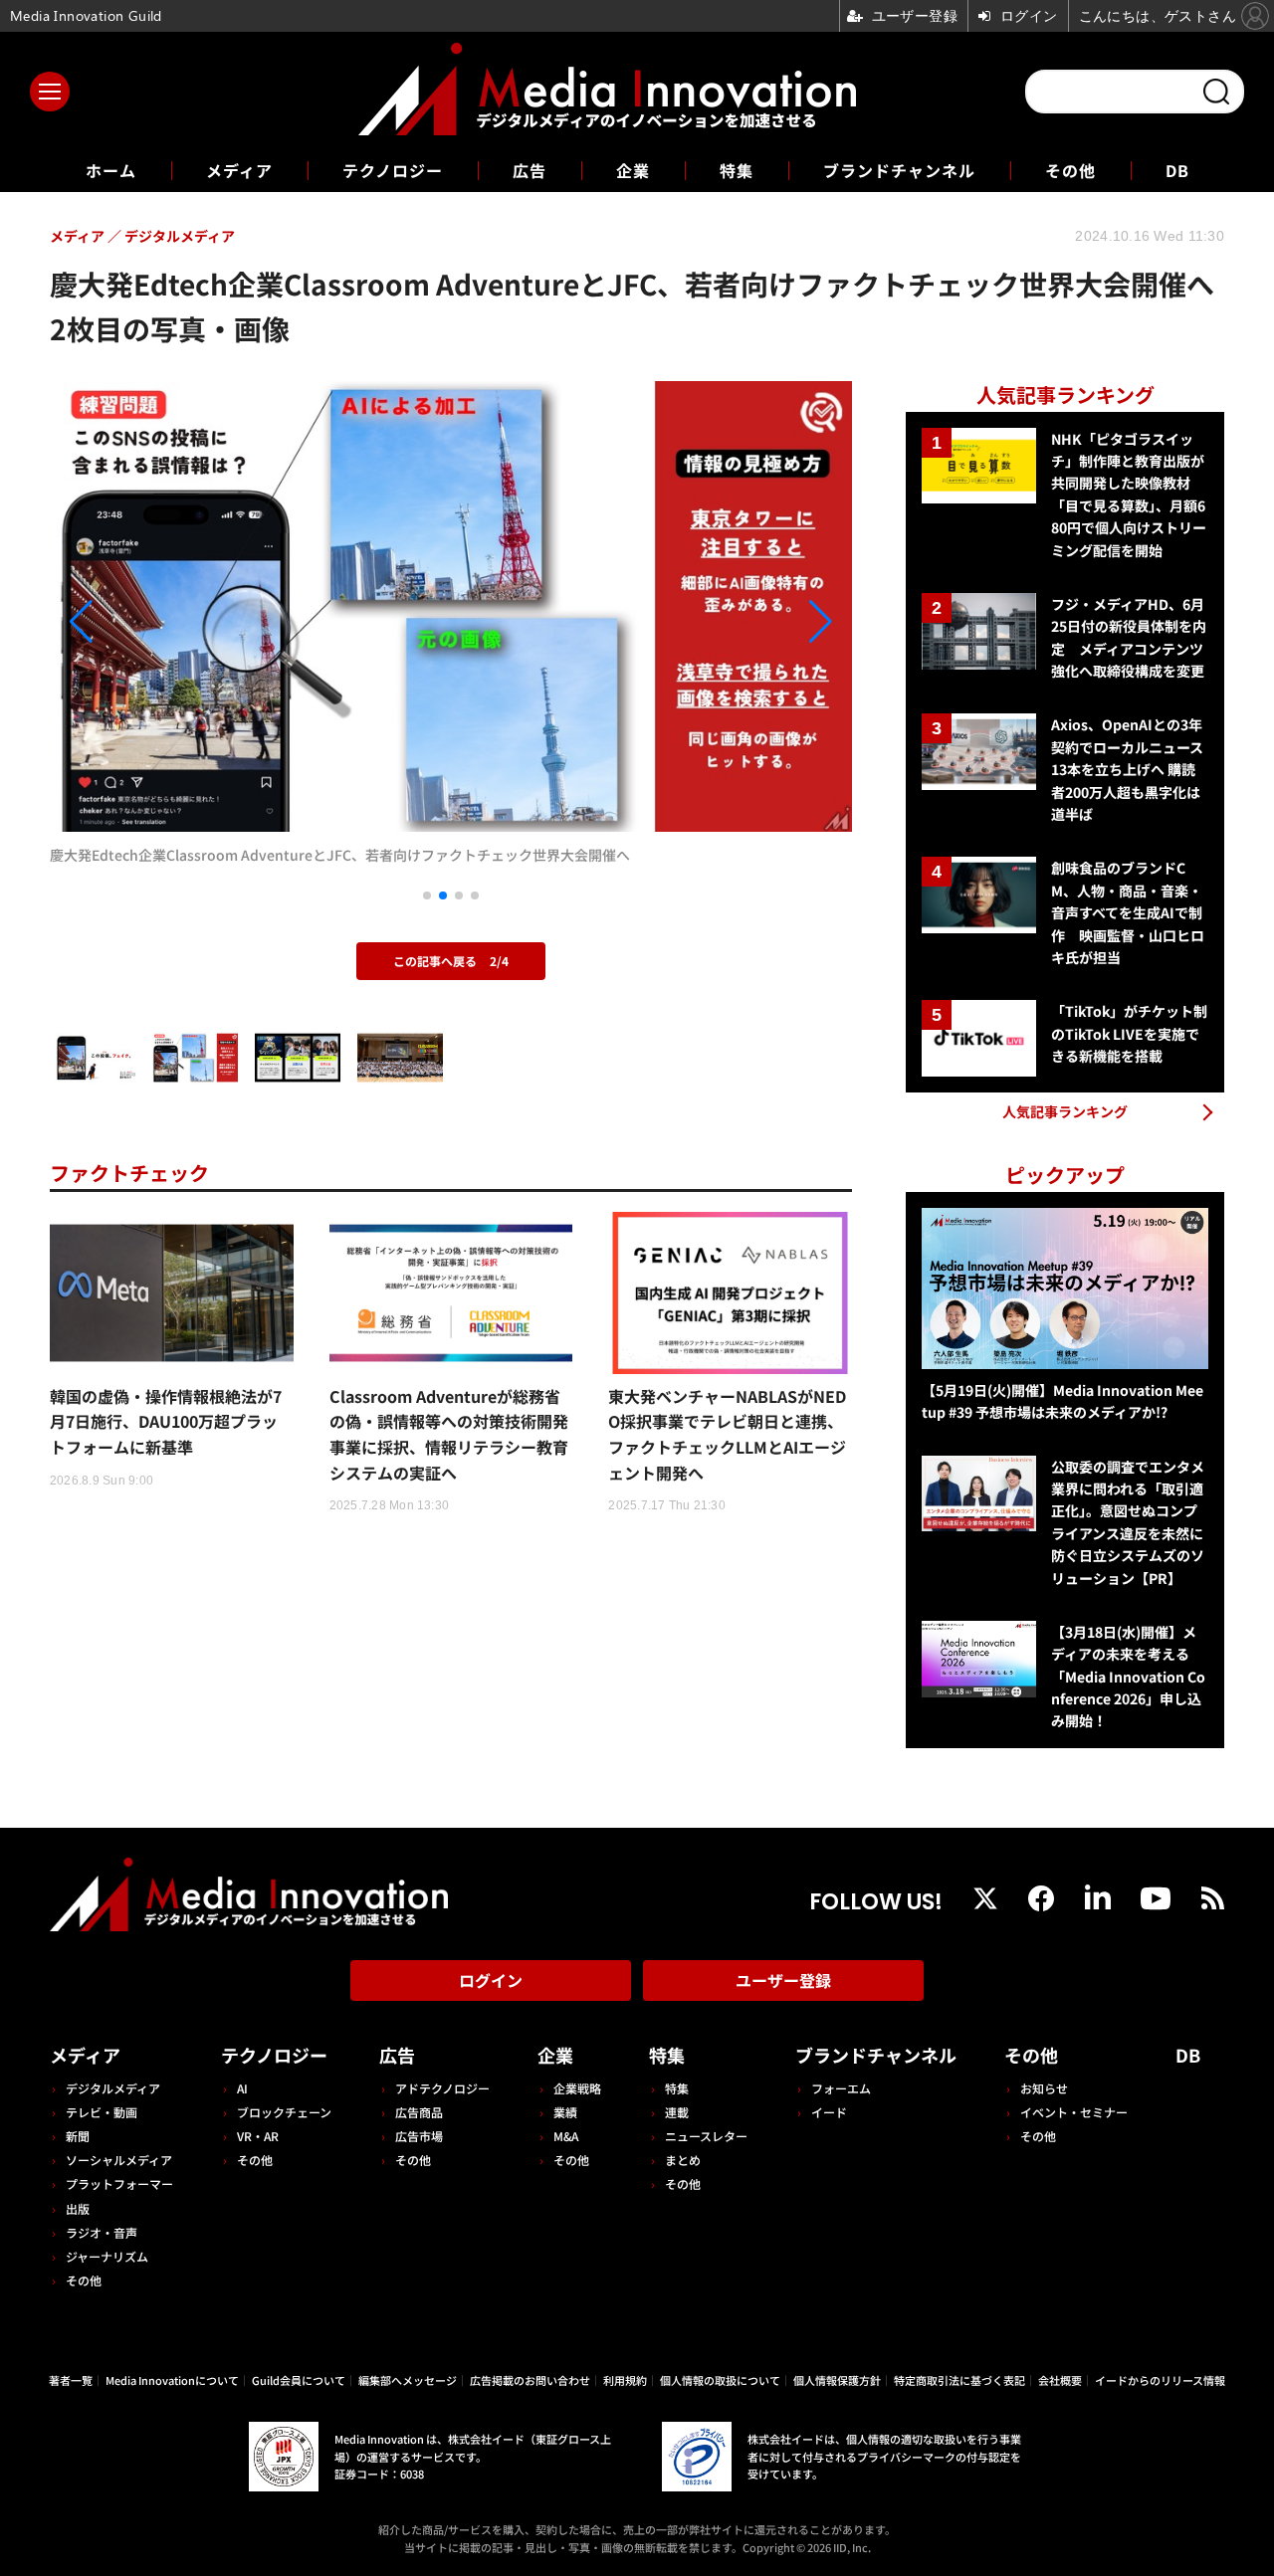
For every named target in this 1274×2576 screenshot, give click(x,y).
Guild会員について (299, 2380)
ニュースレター (706, 2136)
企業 (633, 170)
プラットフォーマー (119, 2183)
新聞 (78, 2136)
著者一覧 (71, 2380)
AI (242, 2088)
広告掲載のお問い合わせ (530, 2380)
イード (829, 2112)
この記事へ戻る (451, 961)
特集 (737, 170)
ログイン (491, 1980)
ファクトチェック (129, 1173)
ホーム (111, 171)
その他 (1070, 170)
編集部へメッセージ (408, 2380)
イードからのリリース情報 (1160, 2380)
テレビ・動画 (102, 2112)
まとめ (683, 2160)
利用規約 (625, 2380)
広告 (530, 170)
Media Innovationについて (172, 2380)
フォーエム (841, 2088)
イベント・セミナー (1074, 2112)
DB (1177, 170)
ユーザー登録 (783, 1980)
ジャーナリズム (107, 2256)
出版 (78, 2208)
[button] (170, 622)
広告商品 (419, 2112)
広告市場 (419, 2136)
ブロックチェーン (284, 2112)
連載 (677, 2112)
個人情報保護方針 (837, 2380)
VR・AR (258, 2136)
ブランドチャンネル (899, 170)
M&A (566, 2136)
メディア (239, 170)
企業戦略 (577, 2088)
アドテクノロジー (442, 2088)
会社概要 (1060, 2380)
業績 (565, 2112)
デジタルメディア (113, 2088)
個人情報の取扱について (720, 2380)
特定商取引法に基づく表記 (959, 2380)
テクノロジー (393, 170)
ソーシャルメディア (119, 2160)
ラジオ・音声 (102, 2232)
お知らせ (1044, 2088)
